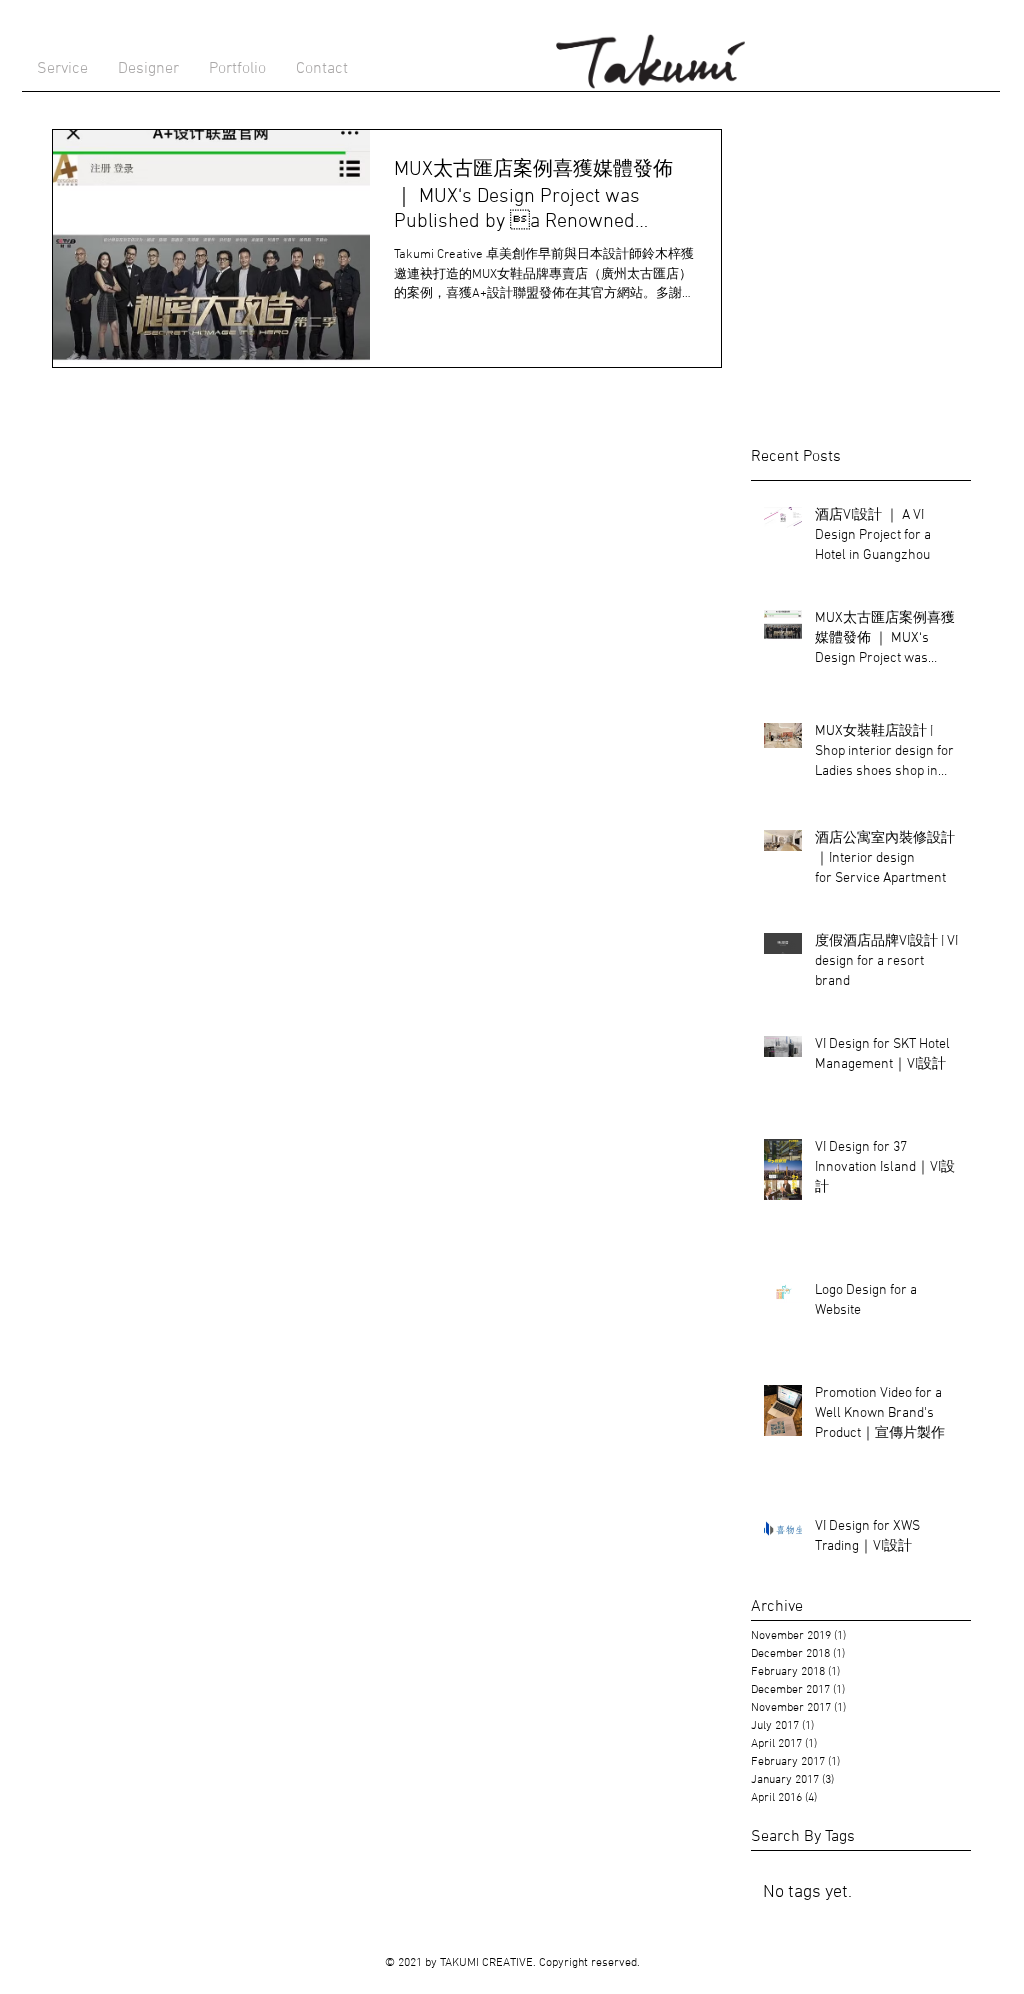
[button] (148, 69)
